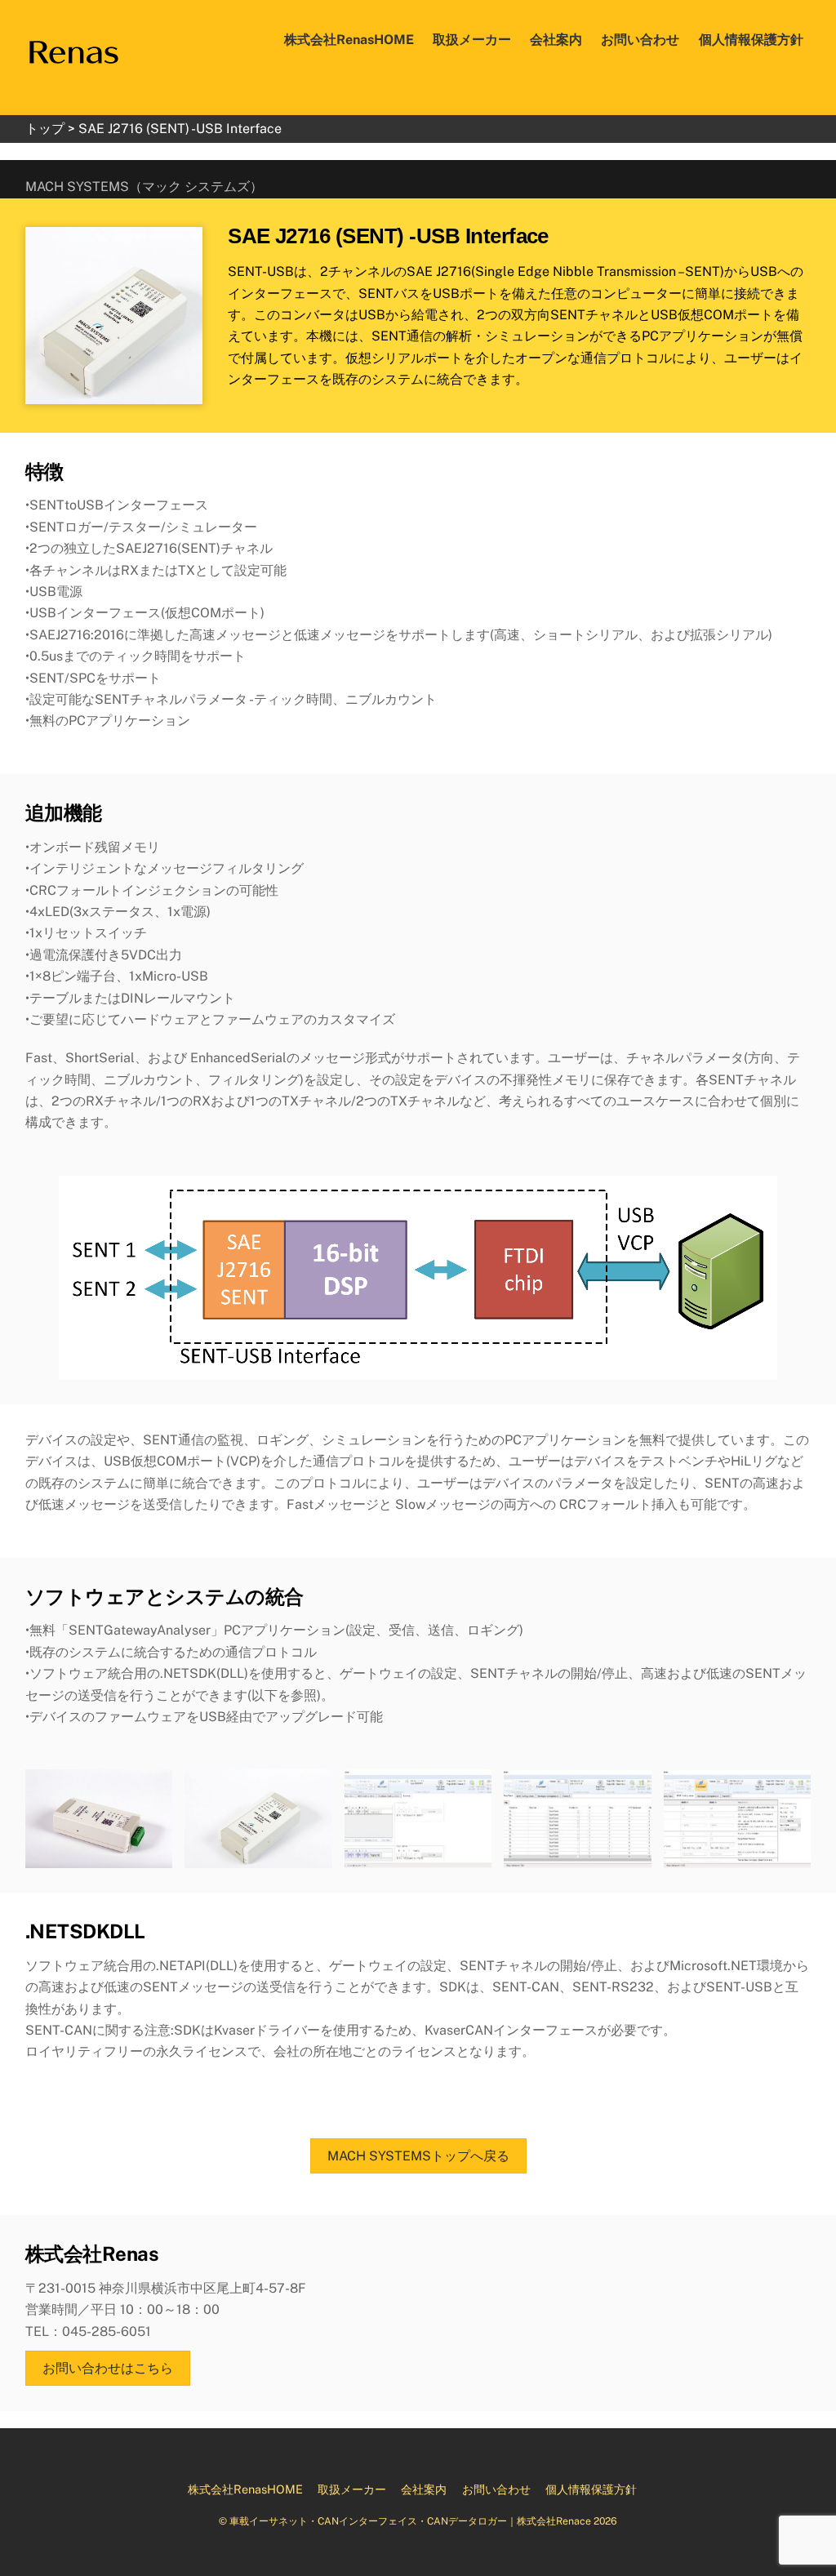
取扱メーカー (472, 40)
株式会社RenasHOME (349, 40)
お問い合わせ (640, 40)
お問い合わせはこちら (108, 2368)
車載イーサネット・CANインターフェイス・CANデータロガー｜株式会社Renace (410, 2521)
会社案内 (556, 40)
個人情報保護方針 (751, 40)
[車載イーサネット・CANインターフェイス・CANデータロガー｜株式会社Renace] (73, 49)
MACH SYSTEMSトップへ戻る (418, 2156)
